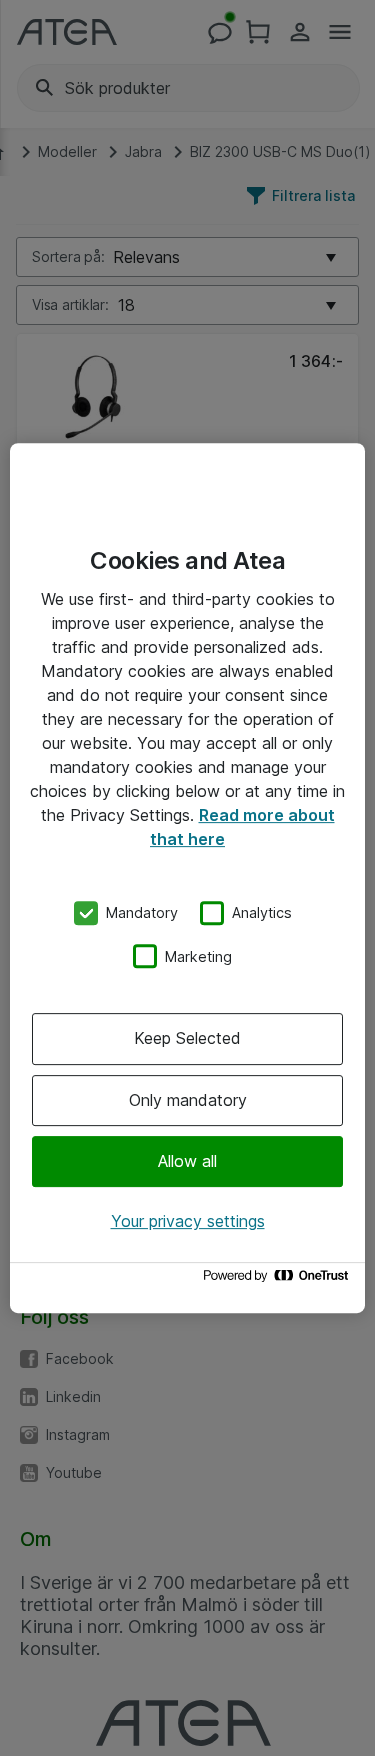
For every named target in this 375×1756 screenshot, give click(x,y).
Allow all (187, 1161)
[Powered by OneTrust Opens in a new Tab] (279, 1280)
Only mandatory (188, 1100)
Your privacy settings (188, 1221)
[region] (187, 878)
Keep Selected (187, 1038)
